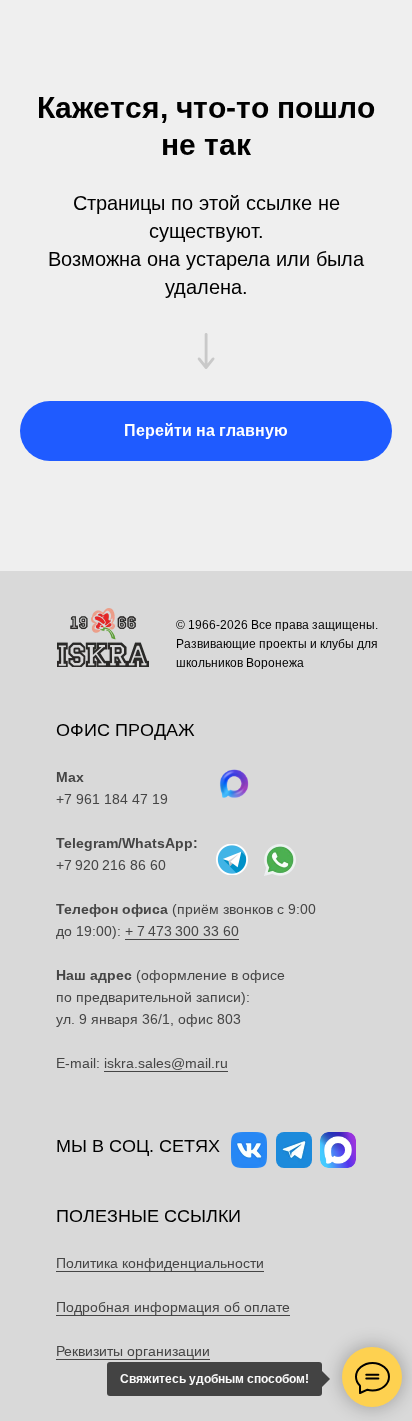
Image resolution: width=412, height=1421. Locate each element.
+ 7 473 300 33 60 (182, 931)
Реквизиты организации (133, 1351)
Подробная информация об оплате (173, 1307)
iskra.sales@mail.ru (166, 1063)
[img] (280, 860)
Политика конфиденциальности (160, 1263)
